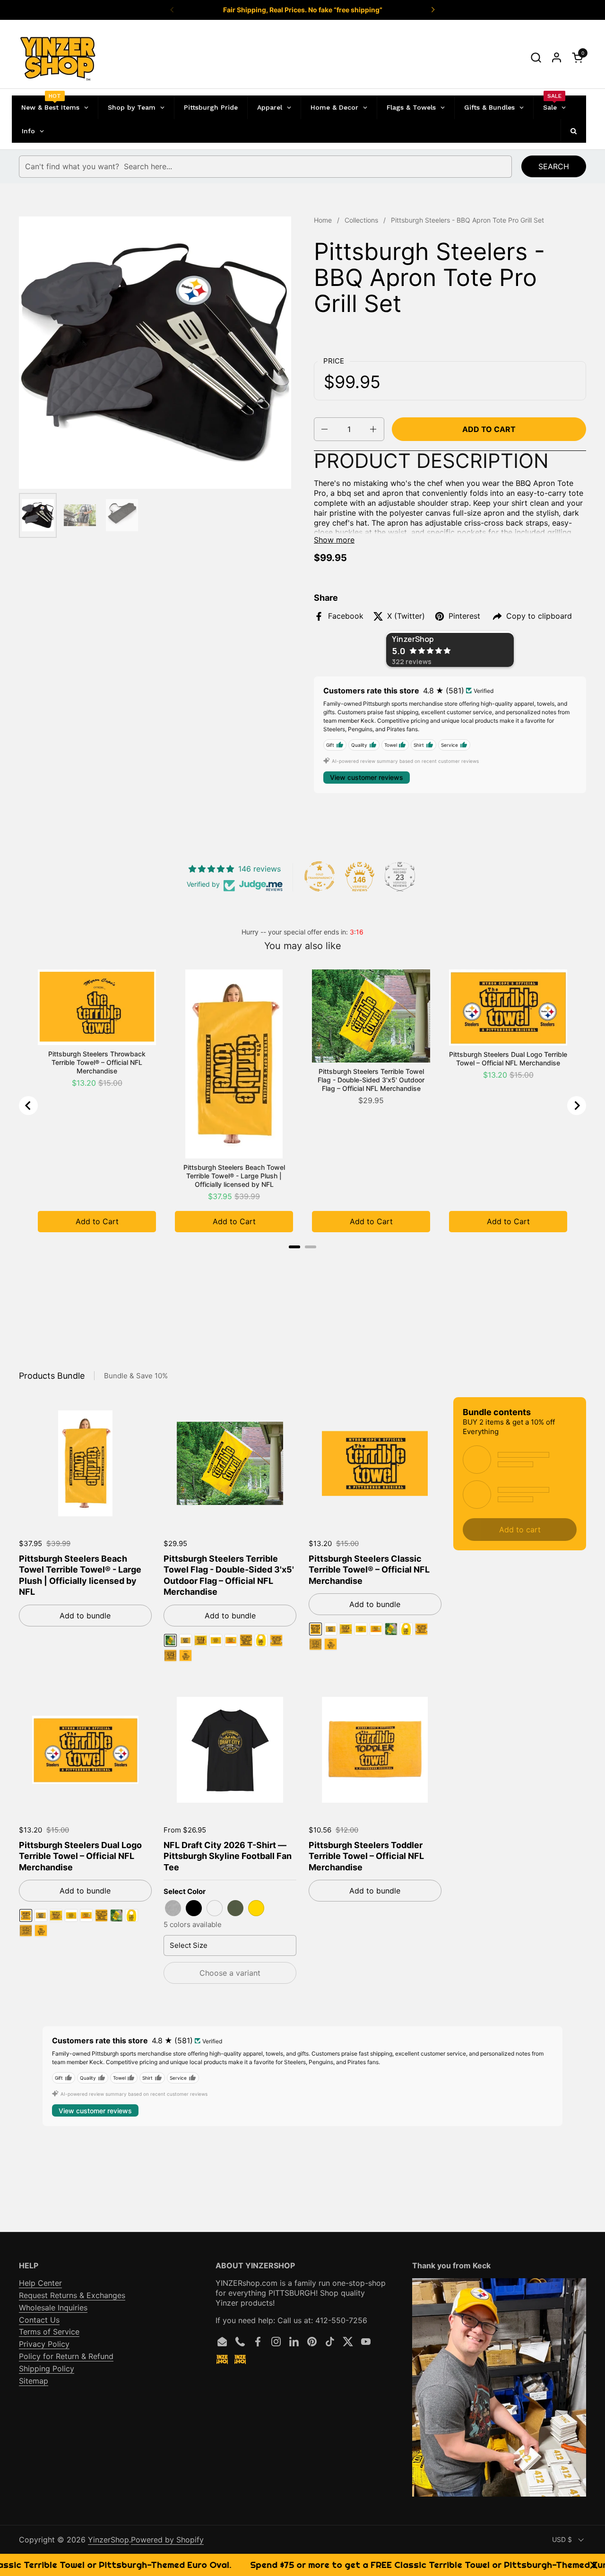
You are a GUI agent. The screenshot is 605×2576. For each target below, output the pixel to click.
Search (554, 166)
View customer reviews (367, 777)
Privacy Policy (44, 2344)
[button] (536, 57)
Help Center (40, 2283)
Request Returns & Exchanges (72, 2295)
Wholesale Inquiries (53, 2308)
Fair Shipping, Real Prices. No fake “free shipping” (303, 10)
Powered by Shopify (167, 2540)
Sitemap (34, 2381)
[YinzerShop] (58, 58)
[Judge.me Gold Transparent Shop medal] (320, 876)
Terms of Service (49, 2332)
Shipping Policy (47, 2369)
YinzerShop (108, 2540)
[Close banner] (594, 2565)
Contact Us (39, 2320)
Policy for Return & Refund (66, 2356)
